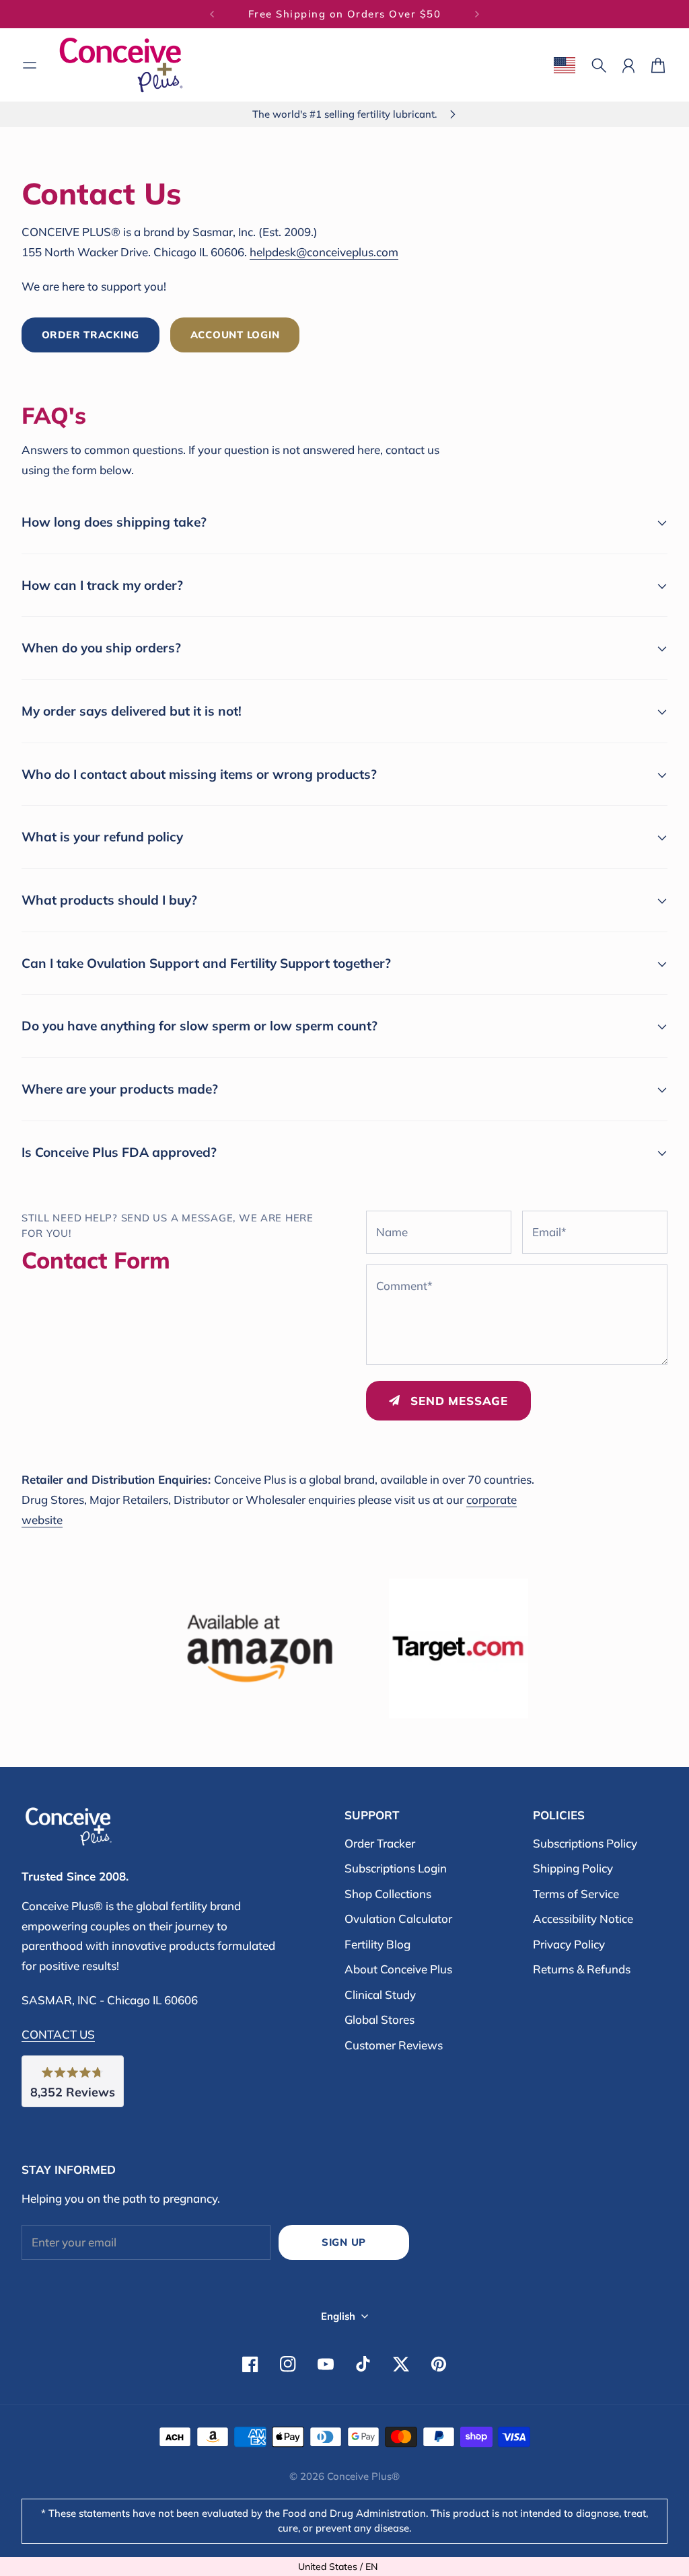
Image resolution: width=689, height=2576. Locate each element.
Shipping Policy (573, 1868)
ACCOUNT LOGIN (235, 335)
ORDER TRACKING (90, 335)
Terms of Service (576, 1894)
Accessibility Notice (583, 1919)
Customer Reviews (394, 2045)
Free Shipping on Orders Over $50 (345, 14)
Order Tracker (380, 1843)
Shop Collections (388, 1894)
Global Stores (379, 2019)
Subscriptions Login (396, 1868)
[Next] (477, 14)
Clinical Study (380, 1995)
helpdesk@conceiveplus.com (324, 252)
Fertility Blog (377, 1944)
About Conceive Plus (398, 1969)
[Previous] (212, 14)
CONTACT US (58, 2034)
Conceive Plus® (363, 2476)
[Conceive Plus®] (121, 65)
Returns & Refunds (582, 1969)
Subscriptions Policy (585, 1843)
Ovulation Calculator (398, 1919)
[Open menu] (30, 65)
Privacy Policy (569, 1944)
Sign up (344, 2242)
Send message (459, 1401)
